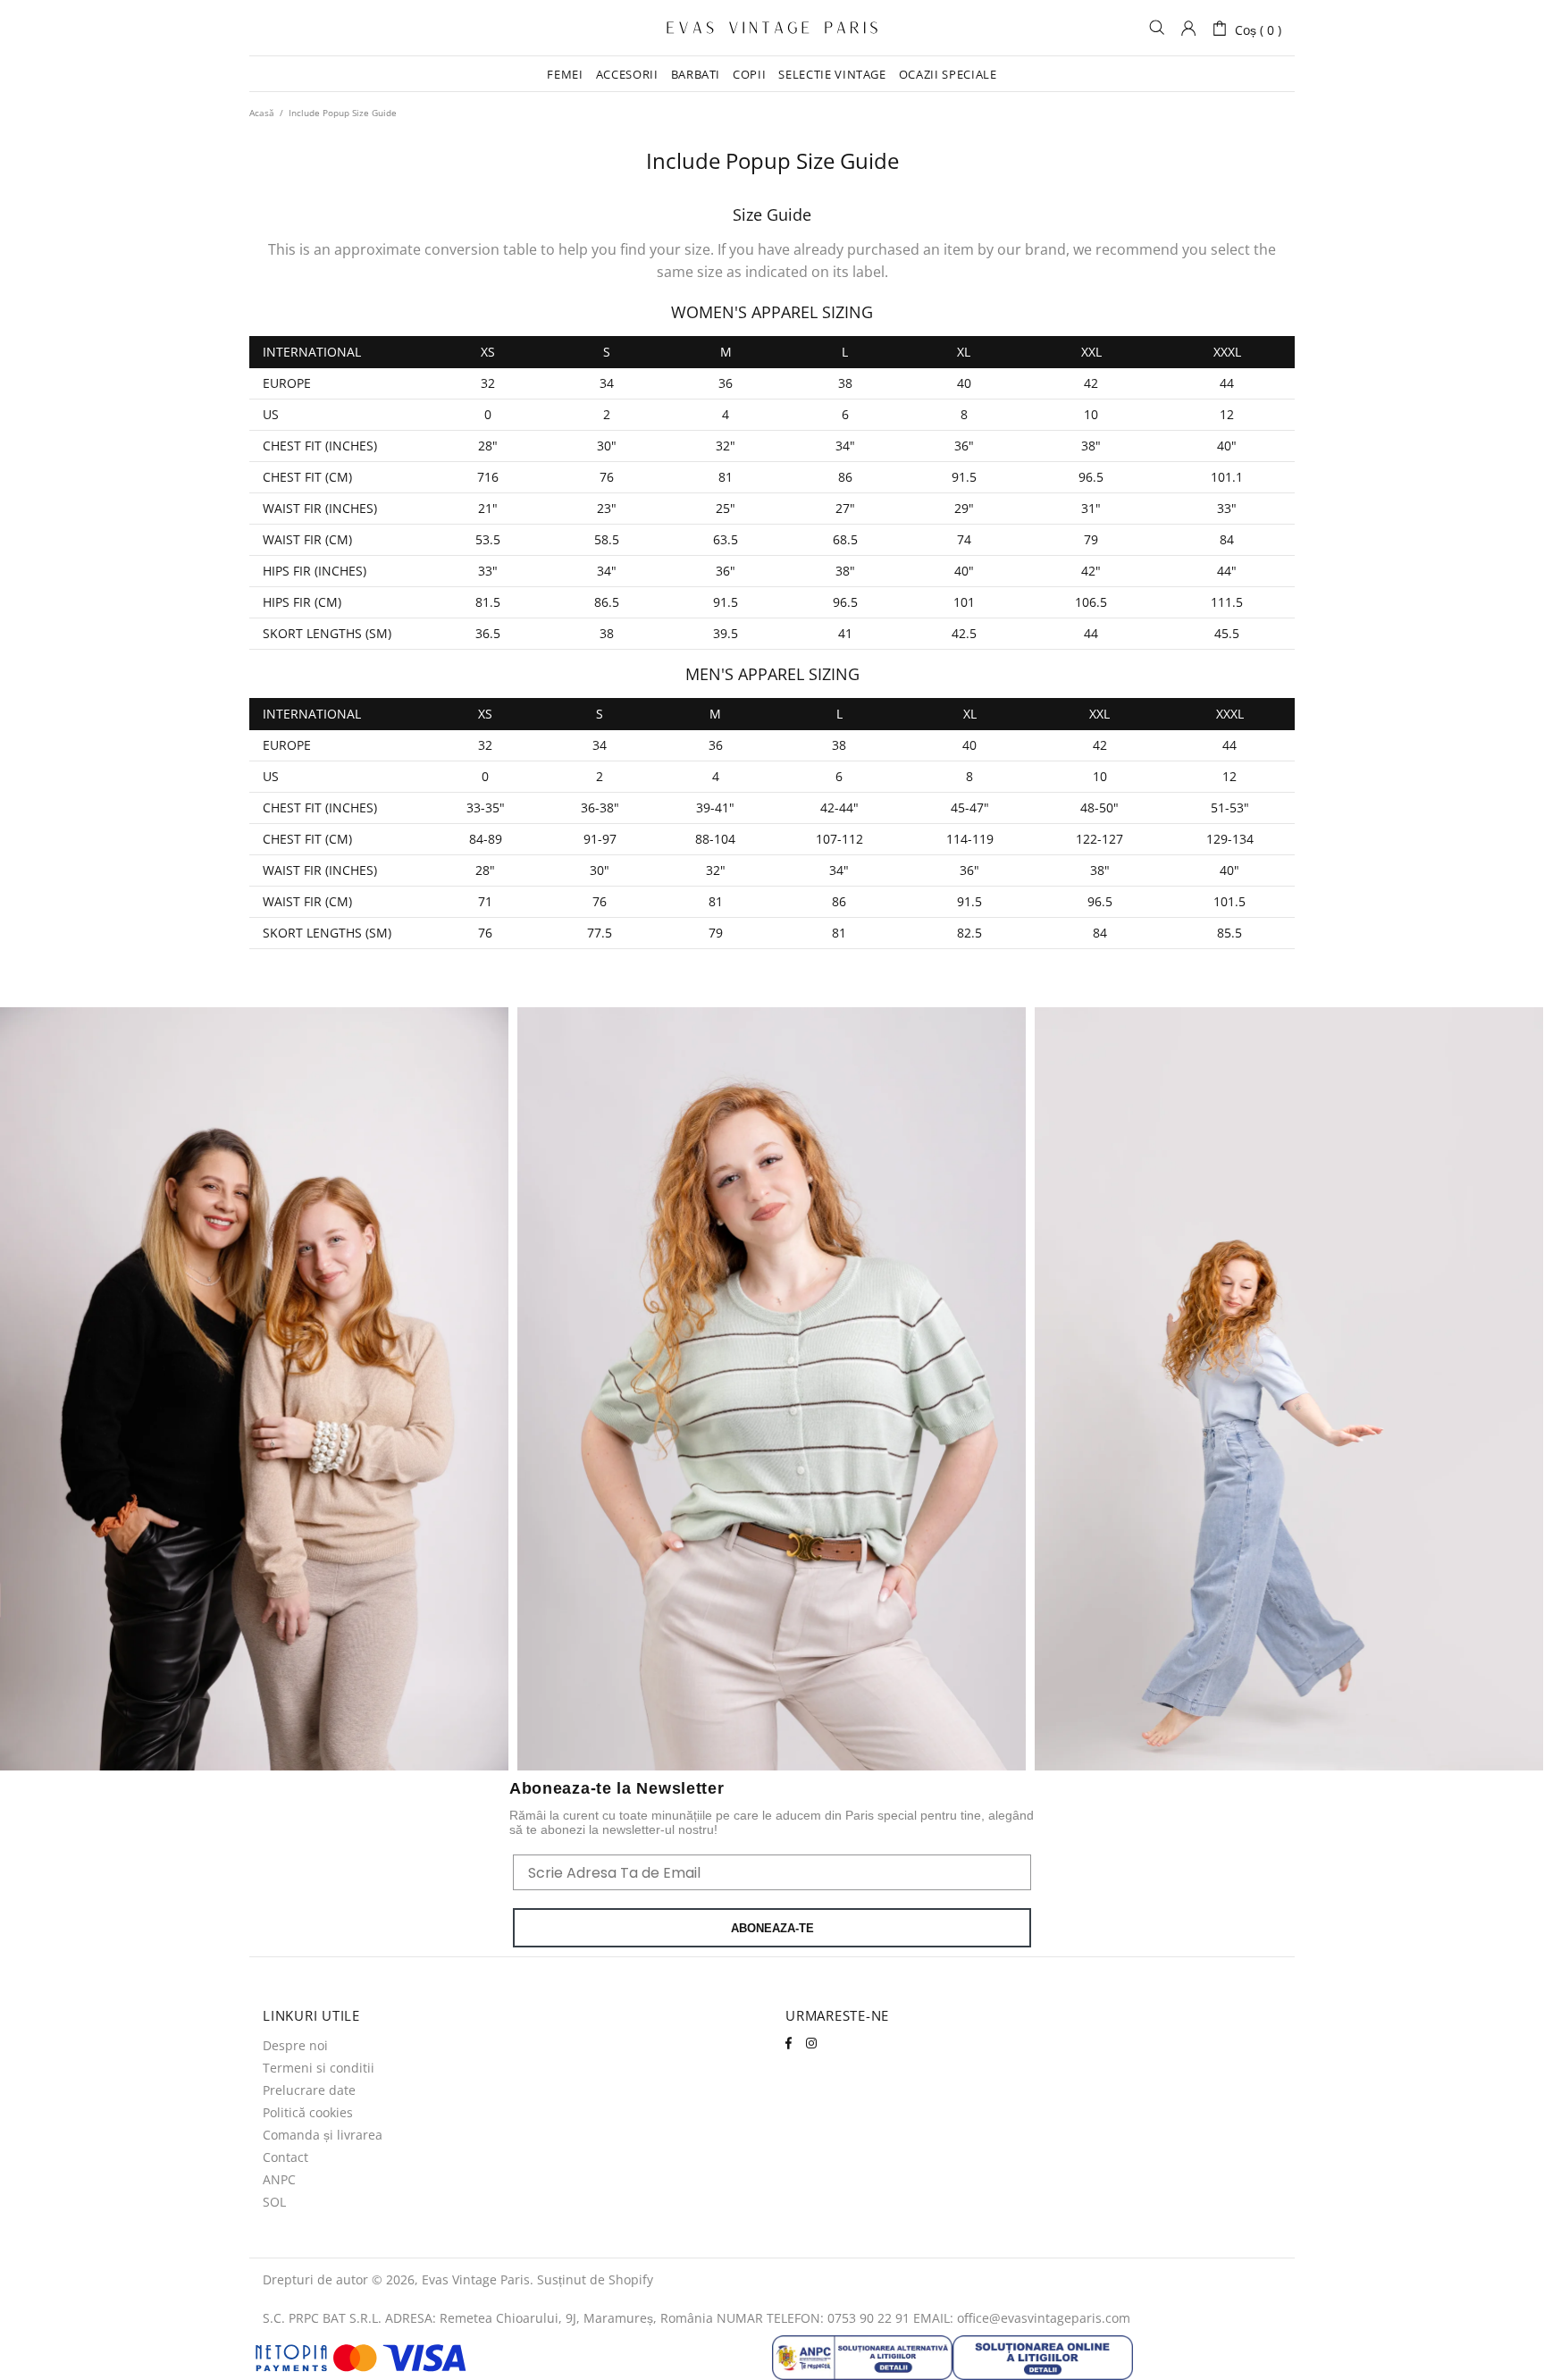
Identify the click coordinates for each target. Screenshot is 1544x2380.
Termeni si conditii (319, 2068)
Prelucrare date (309, 2090)
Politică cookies (308, 2113)
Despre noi (295, 2046)
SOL (274, 2202)
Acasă (262, 113)
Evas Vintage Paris (772, 28)
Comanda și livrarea (323, 2135)
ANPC (279, 2180)
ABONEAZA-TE (772, 1928)
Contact (285, 2157)
